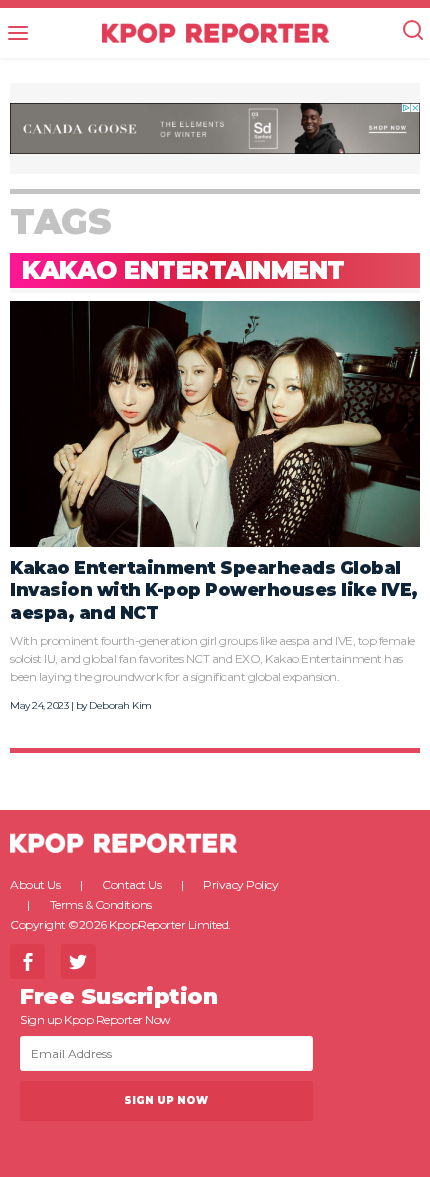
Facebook (27, 961)
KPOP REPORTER (215, 33)
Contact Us (131, 884)
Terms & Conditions (101, 904)
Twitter (78, 961)
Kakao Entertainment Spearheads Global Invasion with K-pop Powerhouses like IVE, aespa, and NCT (214, 590)
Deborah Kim (120, 705)
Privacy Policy (240, 884)
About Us (35, 884)
